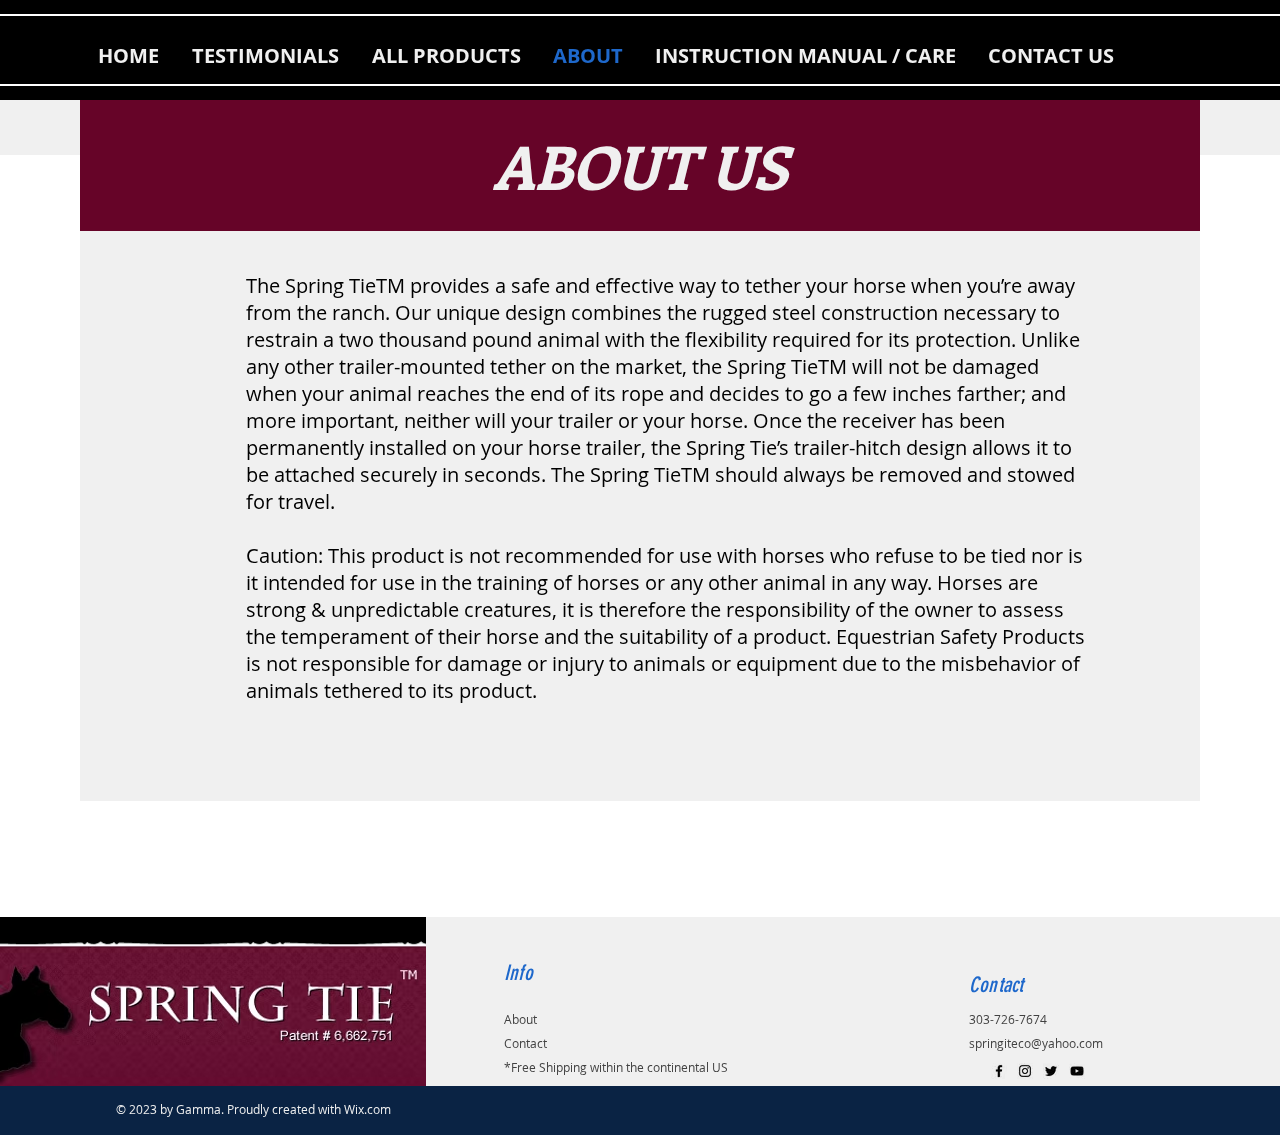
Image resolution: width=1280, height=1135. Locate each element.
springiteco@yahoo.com (1036, 1043)
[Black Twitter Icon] (1051, 1071)
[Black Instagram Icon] (1025, 1071)
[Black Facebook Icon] (999, 1071)
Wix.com (367, 1109)
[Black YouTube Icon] (1077, 1071)
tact (536, 1043)
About (520, 1019)
